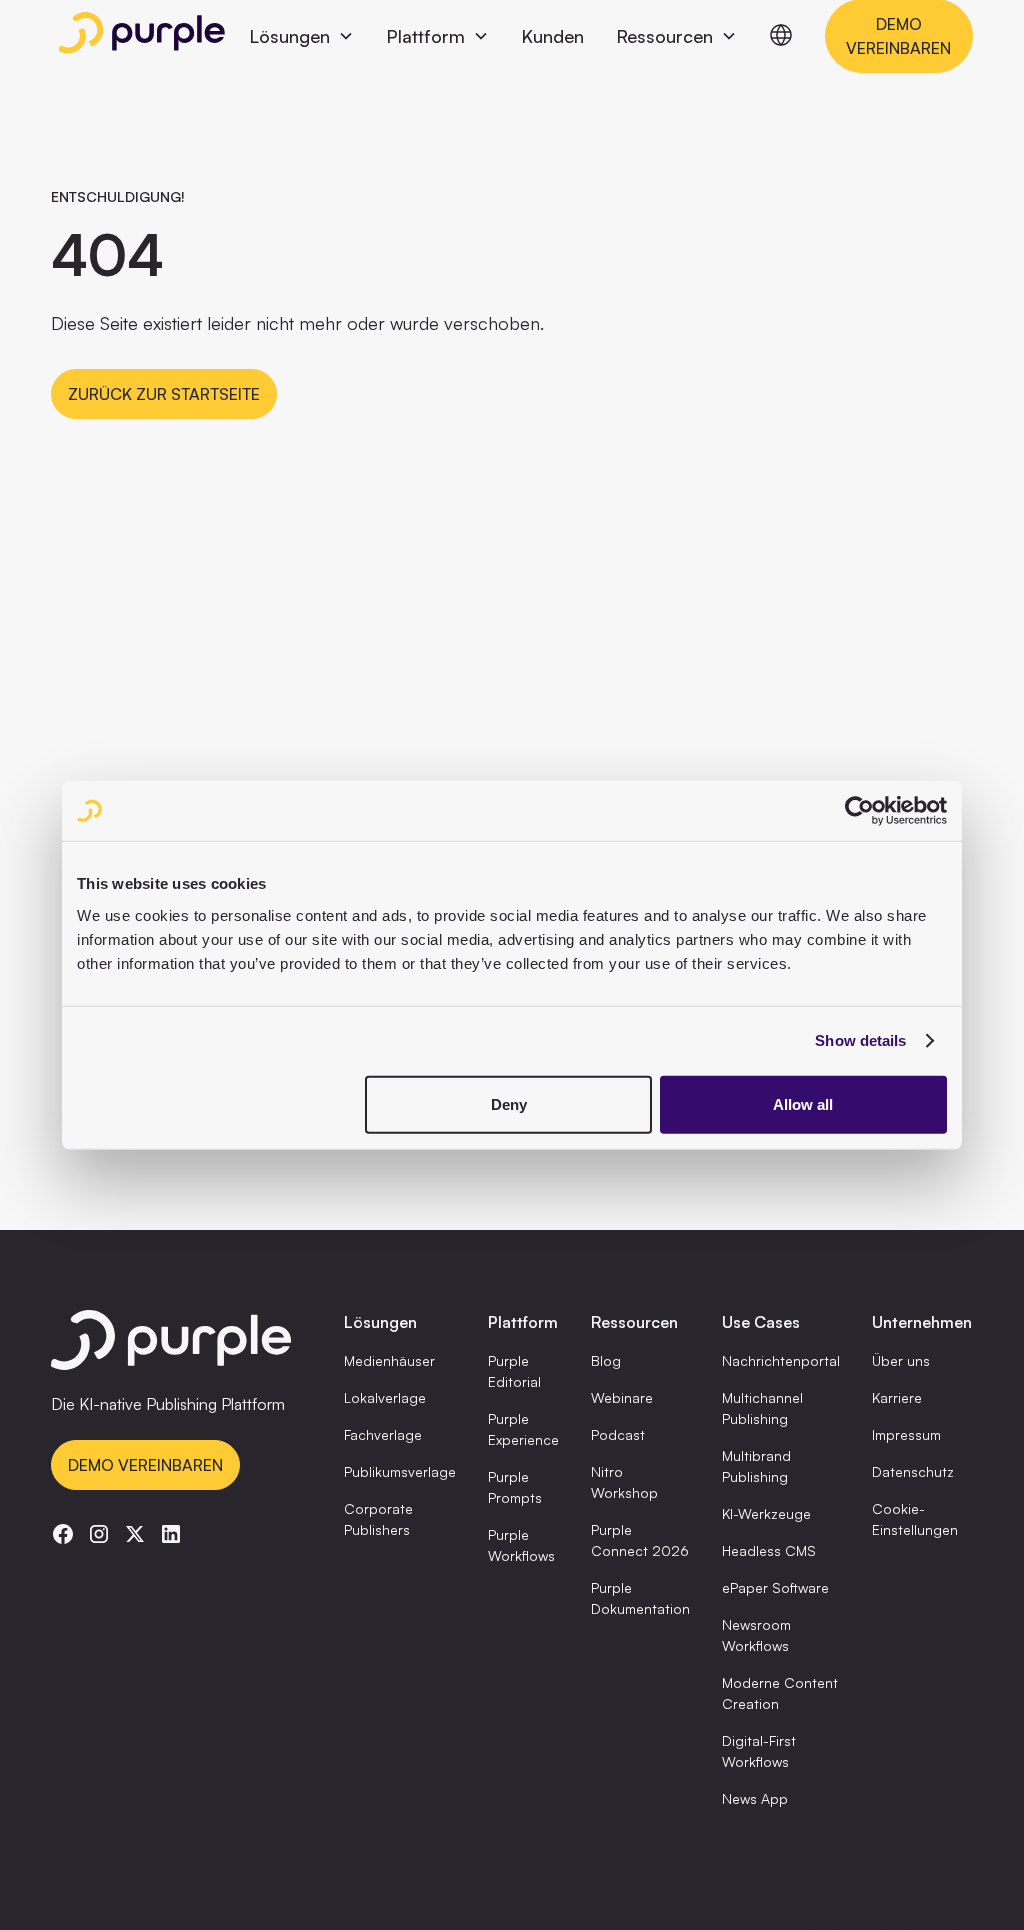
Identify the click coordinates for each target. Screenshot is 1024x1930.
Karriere (897, 1397)
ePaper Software (775, 1587)
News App (755, 1798)
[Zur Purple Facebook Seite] (63, 1534)
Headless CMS (769, 1550)
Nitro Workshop (624, 1482)
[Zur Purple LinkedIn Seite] (171, 1534)
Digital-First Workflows (759, 1751)
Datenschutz (913, 1471)
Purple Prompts (515, 1487)
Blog (606, 1360)
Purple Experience (523, 1429)
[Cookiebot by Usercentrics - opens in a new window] (859, 811)
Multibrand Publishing (756, 1466)
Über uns (901, 1360)
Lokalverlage (385, 1397)
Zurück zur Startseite (164, 394)
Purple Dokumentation (640, 1598)
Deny (509, 1103)
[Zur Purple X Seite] (135, 1534)
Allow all (803, 1103)
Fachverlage (383, 1434)
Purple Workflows (521, 1545)
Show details (860, 1040)
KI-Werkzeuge (766, 1513)
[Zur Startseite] (177, 1343)
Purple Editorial (514, 1371)
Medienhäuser (389, 1360)
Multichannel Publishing (762, 1408)
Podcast (618, 1434)
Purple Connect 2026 (640, 1540)
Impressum (906, 1434)
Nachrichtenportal (781, 1360)
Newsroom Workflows (756, 1635)
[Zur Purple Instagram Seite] (99, 1534)
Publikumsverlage (400, 1471)
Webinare (622, 1397)
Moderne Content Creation (780, 1693)
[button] (301, 36)
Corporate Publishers (378, 1519)
